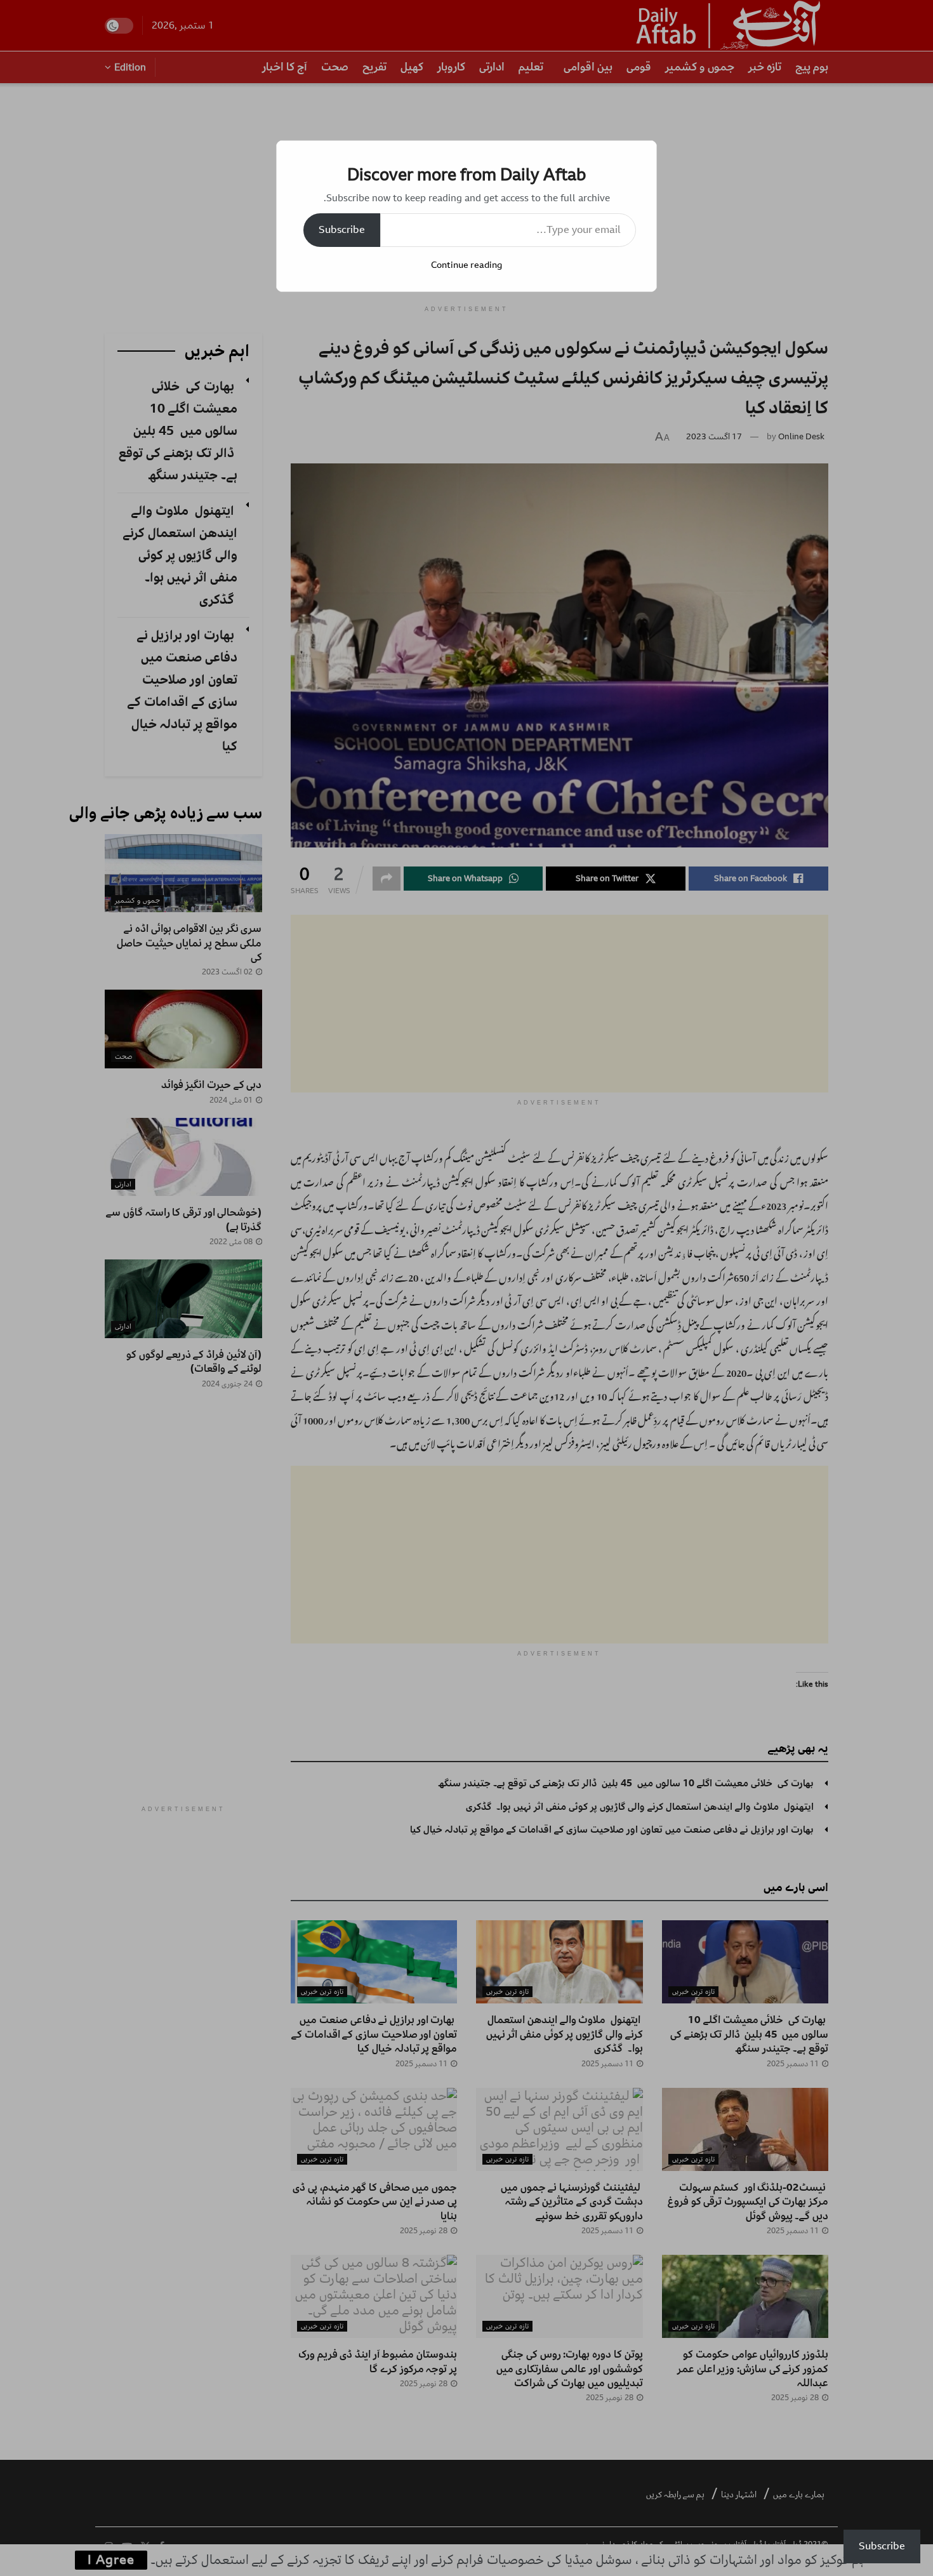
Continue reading (466, 265)
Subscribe (342, 230)
